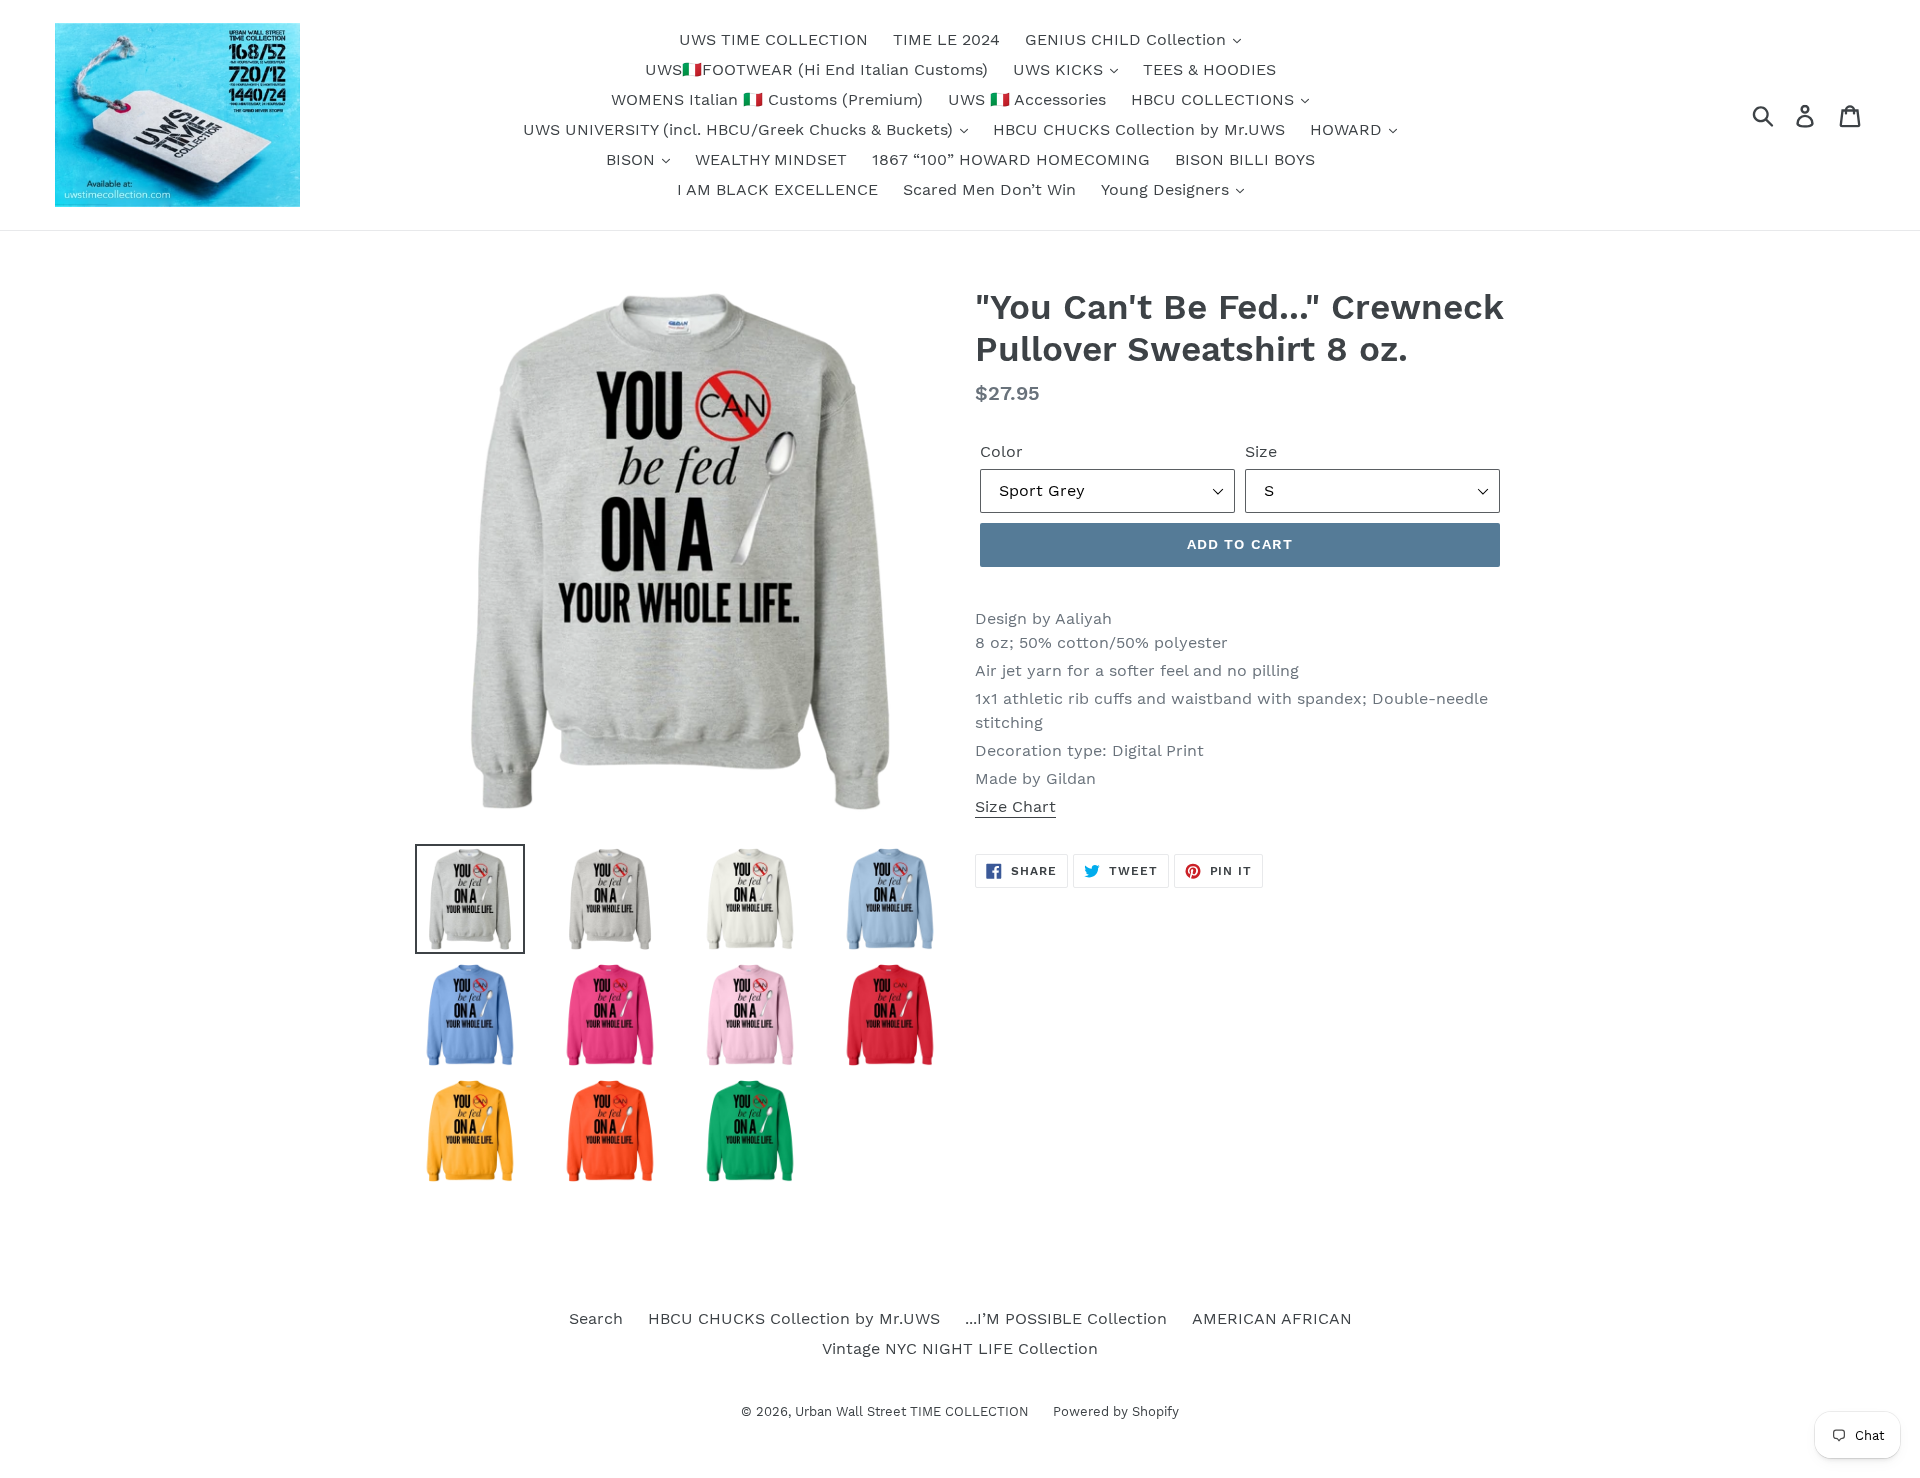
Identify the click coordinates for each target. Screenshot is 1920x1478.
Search (596, 1318)
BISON (633, 159)
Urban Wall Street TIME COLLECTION (914, 1411)
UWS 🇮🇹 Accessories (1027, 99)
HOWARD (1348, 129)
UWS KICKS (1060, 69)
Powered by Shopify (1116, 1411)
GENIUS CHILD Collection (1128, 39)
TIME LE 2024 (946, 39)
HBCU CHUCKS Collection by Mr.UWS (1139, 129)
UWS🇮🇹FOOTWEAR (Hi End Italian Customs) (816, 69)
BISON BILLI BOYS (1245, 159)
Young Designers (1167, 189)
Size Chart (1015, 806)
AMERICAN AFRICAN (1272, 1318)
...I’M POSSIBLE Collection (1066, 1318)
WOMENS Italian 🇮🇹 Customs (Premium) (767, 99)
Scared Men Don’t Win (989, 189)
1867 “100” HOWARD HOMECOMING (1011, 159)
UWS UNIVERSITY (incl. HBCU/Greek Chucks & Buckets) (740, 129)
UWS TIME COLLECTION (773, 39)
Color (1001, 451)
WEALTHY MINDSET (771, 159)
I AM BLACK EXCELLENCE (777, 189)
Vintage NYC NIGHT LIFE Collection (960, 1348)
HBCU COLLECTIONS (1215, 99)
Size (1261, 451)
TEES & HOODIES (1209, 69)
